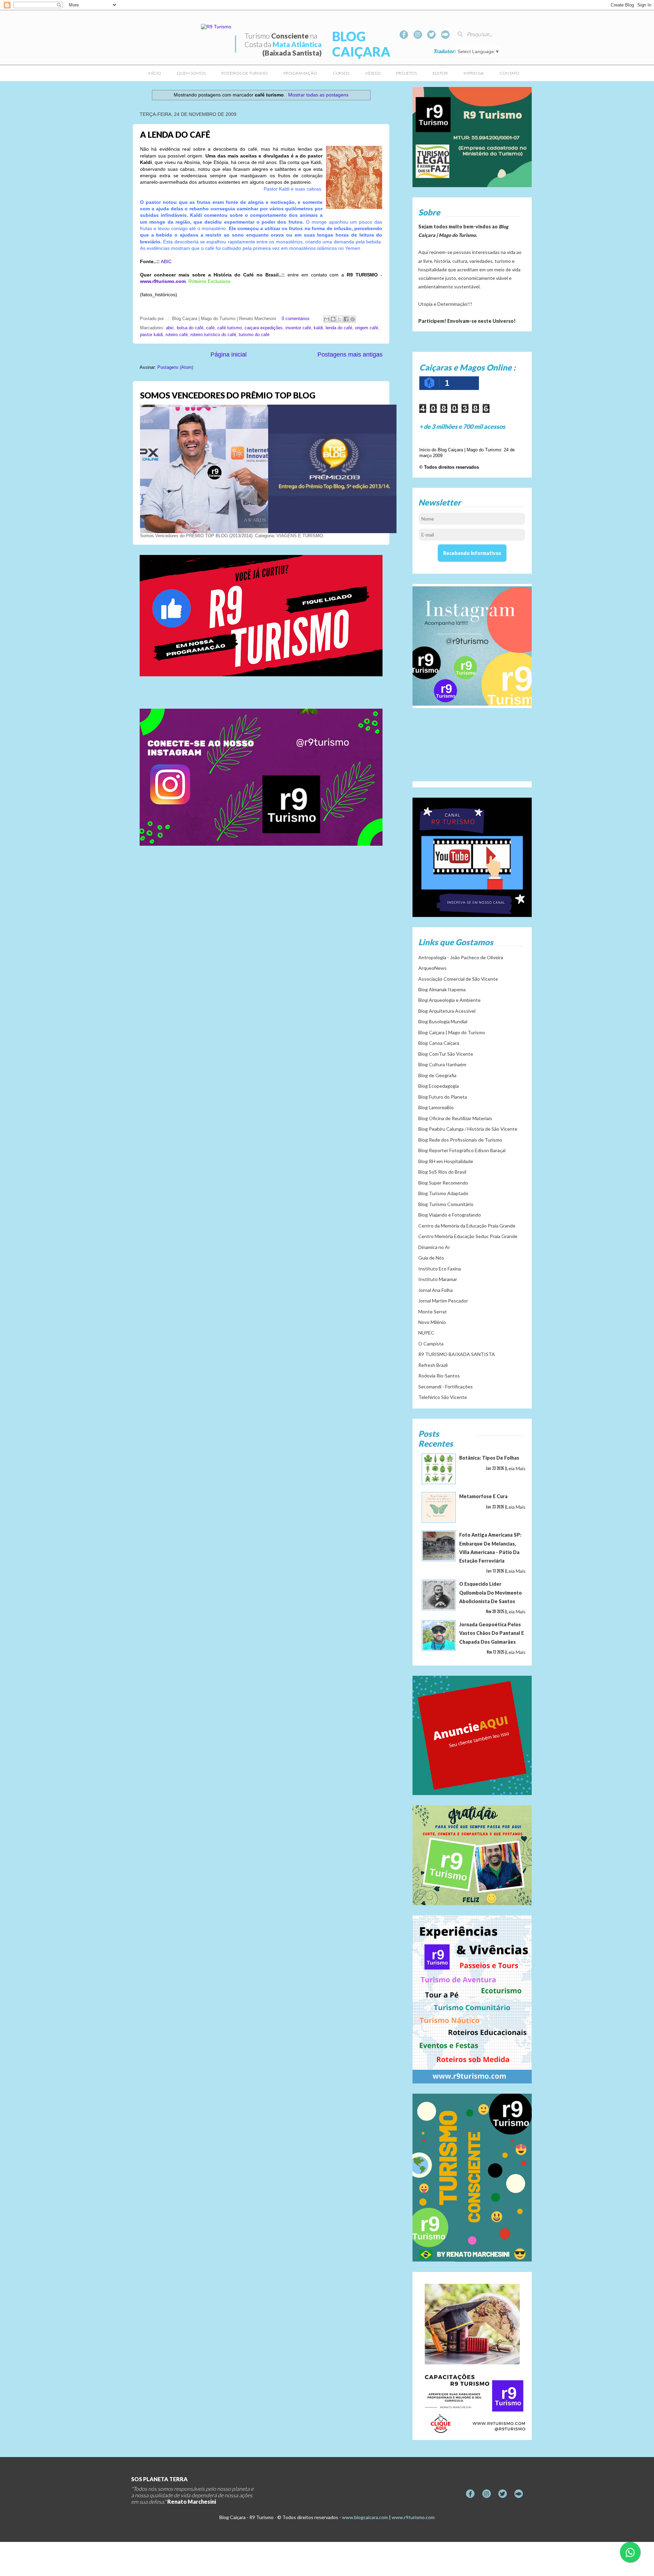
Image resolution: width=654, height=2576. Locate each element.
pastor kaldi (151, 335)
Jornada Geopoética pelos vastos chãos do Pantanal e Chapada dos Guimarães (492, 1633)
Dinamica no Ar (434, 1247)
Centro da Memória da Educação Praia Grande (467, 1226)
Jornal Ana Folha (435, 1290)
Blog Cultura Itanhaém (442, 1064)
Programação (300, 73)
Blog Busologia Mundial (443, 1021)
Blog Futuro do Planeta (443, 1097)
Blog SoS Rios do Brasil (442, 1172)
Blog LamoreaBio (436, 1107)
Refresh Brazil (433, 1365)
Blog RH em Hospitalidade (446, 1161)
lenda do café (339, 328)
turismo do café (254, 335)
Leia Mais (516, 1468)
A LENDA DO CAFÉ (175, 134)
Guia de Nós (431, 1258)
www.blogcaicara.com (365, 2517)
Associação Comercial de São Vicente (458, 979)
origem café (367, 328)
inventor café (298, 328)
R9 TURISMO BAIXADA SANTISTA (457, 1354)
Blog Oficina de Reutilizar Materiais (455, 1118)
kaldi (318, 328)
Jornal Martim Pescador (443, 1301)
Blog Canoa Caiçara (439, 1043)
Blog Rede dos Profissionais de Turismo (460, 1140)
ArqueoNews (432, 968)
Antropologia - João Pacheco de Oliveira (461, 957)
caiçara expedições (264, 328)
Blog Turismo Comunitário (446, 1204)
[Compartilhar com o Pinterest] (353, 319)
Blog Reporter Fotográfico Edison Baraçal (462, 1150)
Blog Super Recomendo (443, 1183)
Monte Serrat (433, 1312)
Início (155, 73)
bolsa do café (190, 328)
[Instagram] (418, 35)
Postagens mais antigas (350, 355)
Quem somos (191, 73)
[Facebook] (404, 35)
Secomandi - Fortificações (446, 1387)
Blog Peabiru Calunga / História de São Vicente (468, 1129)
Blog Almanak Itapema (442, 989)
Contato (509, 73)
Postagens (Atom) (175, 367)
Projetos (407, 73)
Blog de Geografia (437, 1075)
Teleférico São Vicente (443, 1397)
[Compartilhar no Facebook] (346, 319)
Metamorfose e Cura (483, 1496)
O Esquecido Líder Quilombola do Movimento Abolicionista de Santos (490, 1592)
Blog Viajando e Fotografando (450, 1215)
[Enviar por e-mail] (327, 319)
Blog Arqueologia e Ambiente (449, 1000)
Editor (440, 73)
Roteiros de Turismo (245, 73)
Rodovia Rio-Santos (439, 1376)
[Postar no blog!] (333, 319)
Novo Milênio (432, 1322)
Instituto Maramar (438, 1279)
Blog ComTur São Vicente (446, 1054)
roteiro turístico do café (213, 335)
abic (170, 328)
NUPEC (426, 1333)
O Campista (431, 1344)
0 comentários (296, 319)
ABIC (166, 261)
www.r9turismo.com (413, 2517)
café (210, 328)
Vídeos (373, 73)
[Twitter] (431, 35)
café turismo (230, 328)
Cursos (341, 73)
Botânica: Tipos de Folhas (489, 1458)
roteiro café (177, 335)
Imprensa (474, 73)
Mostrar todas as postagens (318, 95)
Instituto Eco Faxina (440, 1269)
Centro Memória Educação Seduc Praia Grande (468, 1236)
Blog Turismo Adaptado (443, 1193)
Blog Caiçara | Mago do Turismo (452, 1032)
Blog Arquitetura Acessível (447, 1011)
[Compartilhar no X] (340, 319)
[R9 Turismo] (445, 35)
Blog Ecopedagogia (439, 1086)
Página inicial (229, 355)
